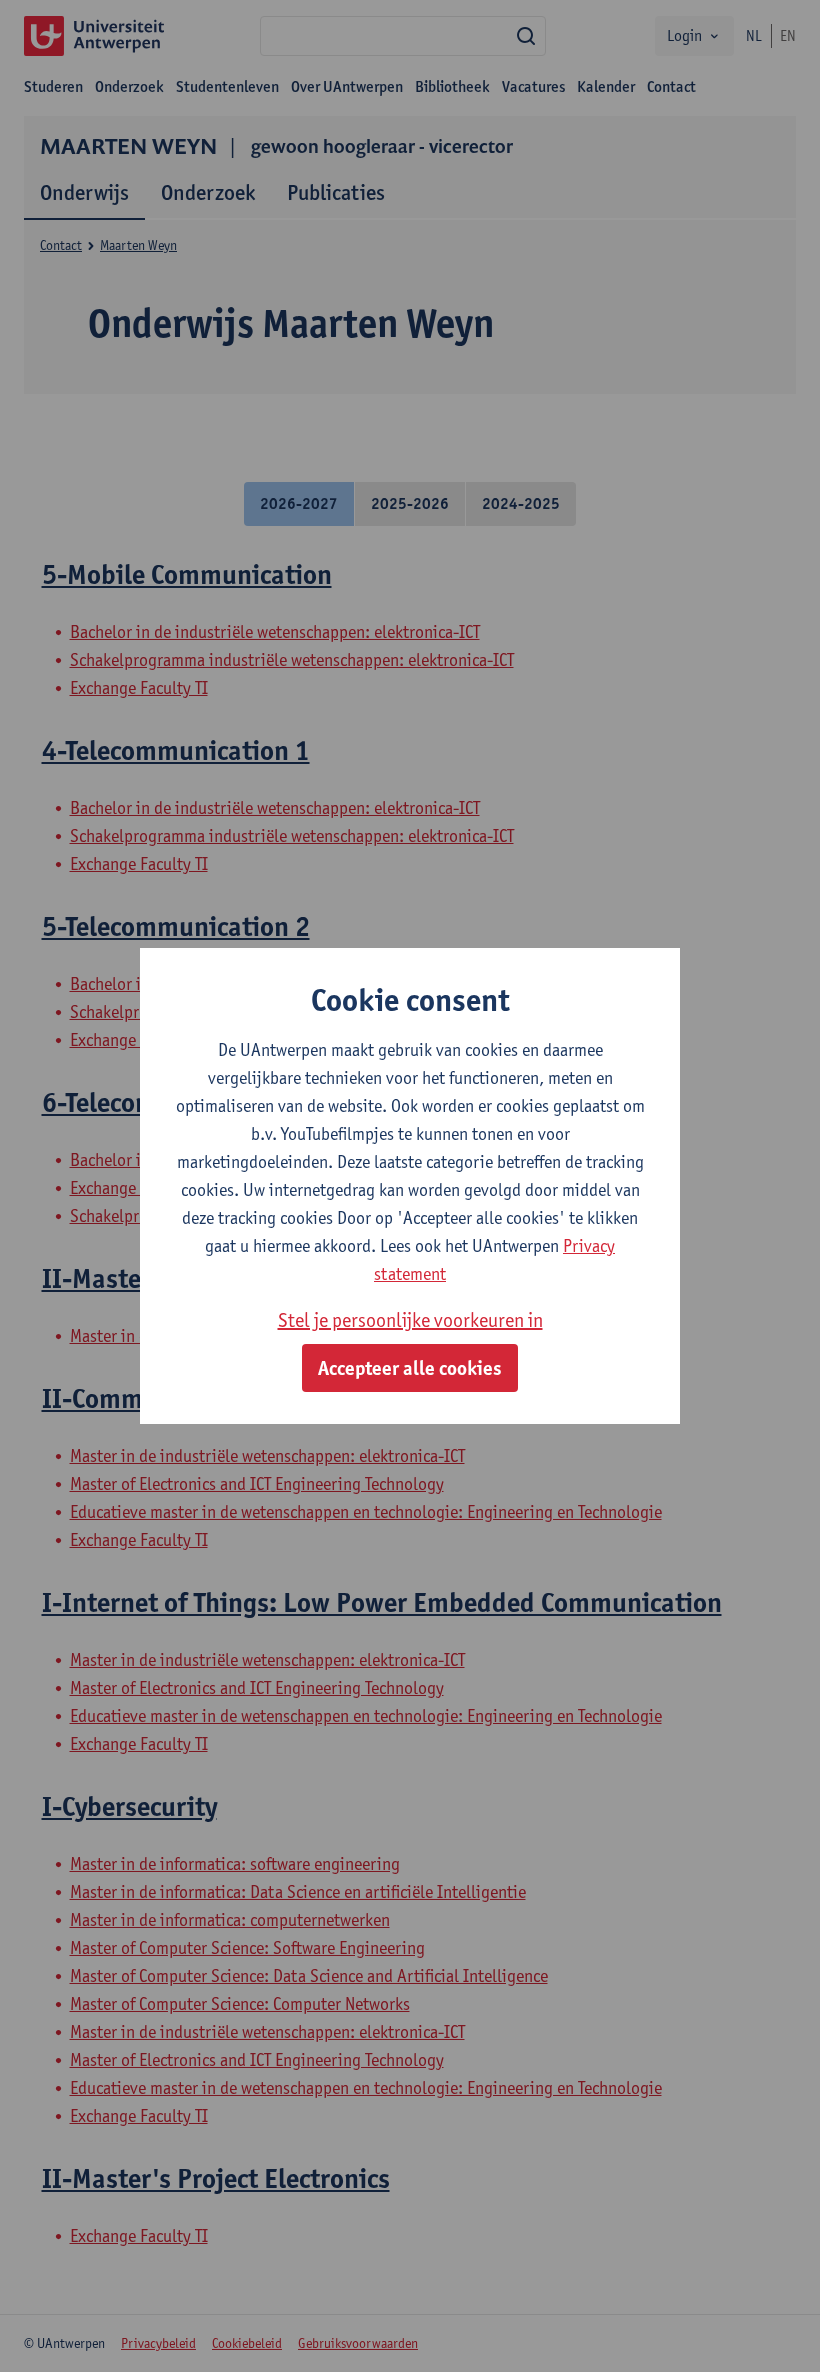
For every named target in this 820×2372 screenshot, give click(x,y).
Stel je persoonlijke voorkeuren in (410, 1320)
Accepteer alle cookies (410, 1368)
